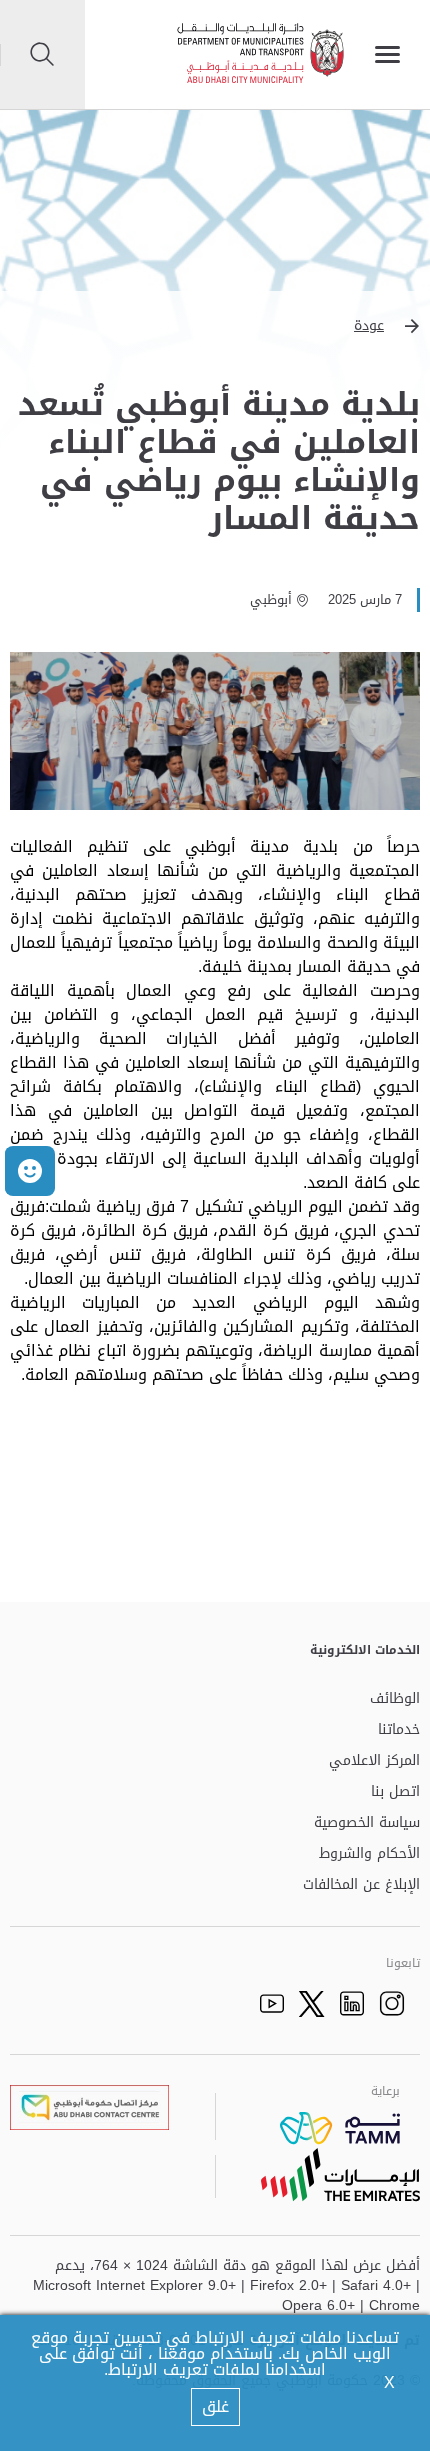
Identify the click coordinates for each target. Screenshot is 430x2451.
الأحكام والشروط (369, 1854)
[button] (215, 326)
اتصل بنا (395, 1792)
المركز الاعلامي (374, 1761)
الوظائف (395, 1699)
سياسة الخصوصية (367, 1823)
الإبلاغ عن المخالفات (361, 1885)
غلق (215, 2406)
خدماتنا (399, 1730)
